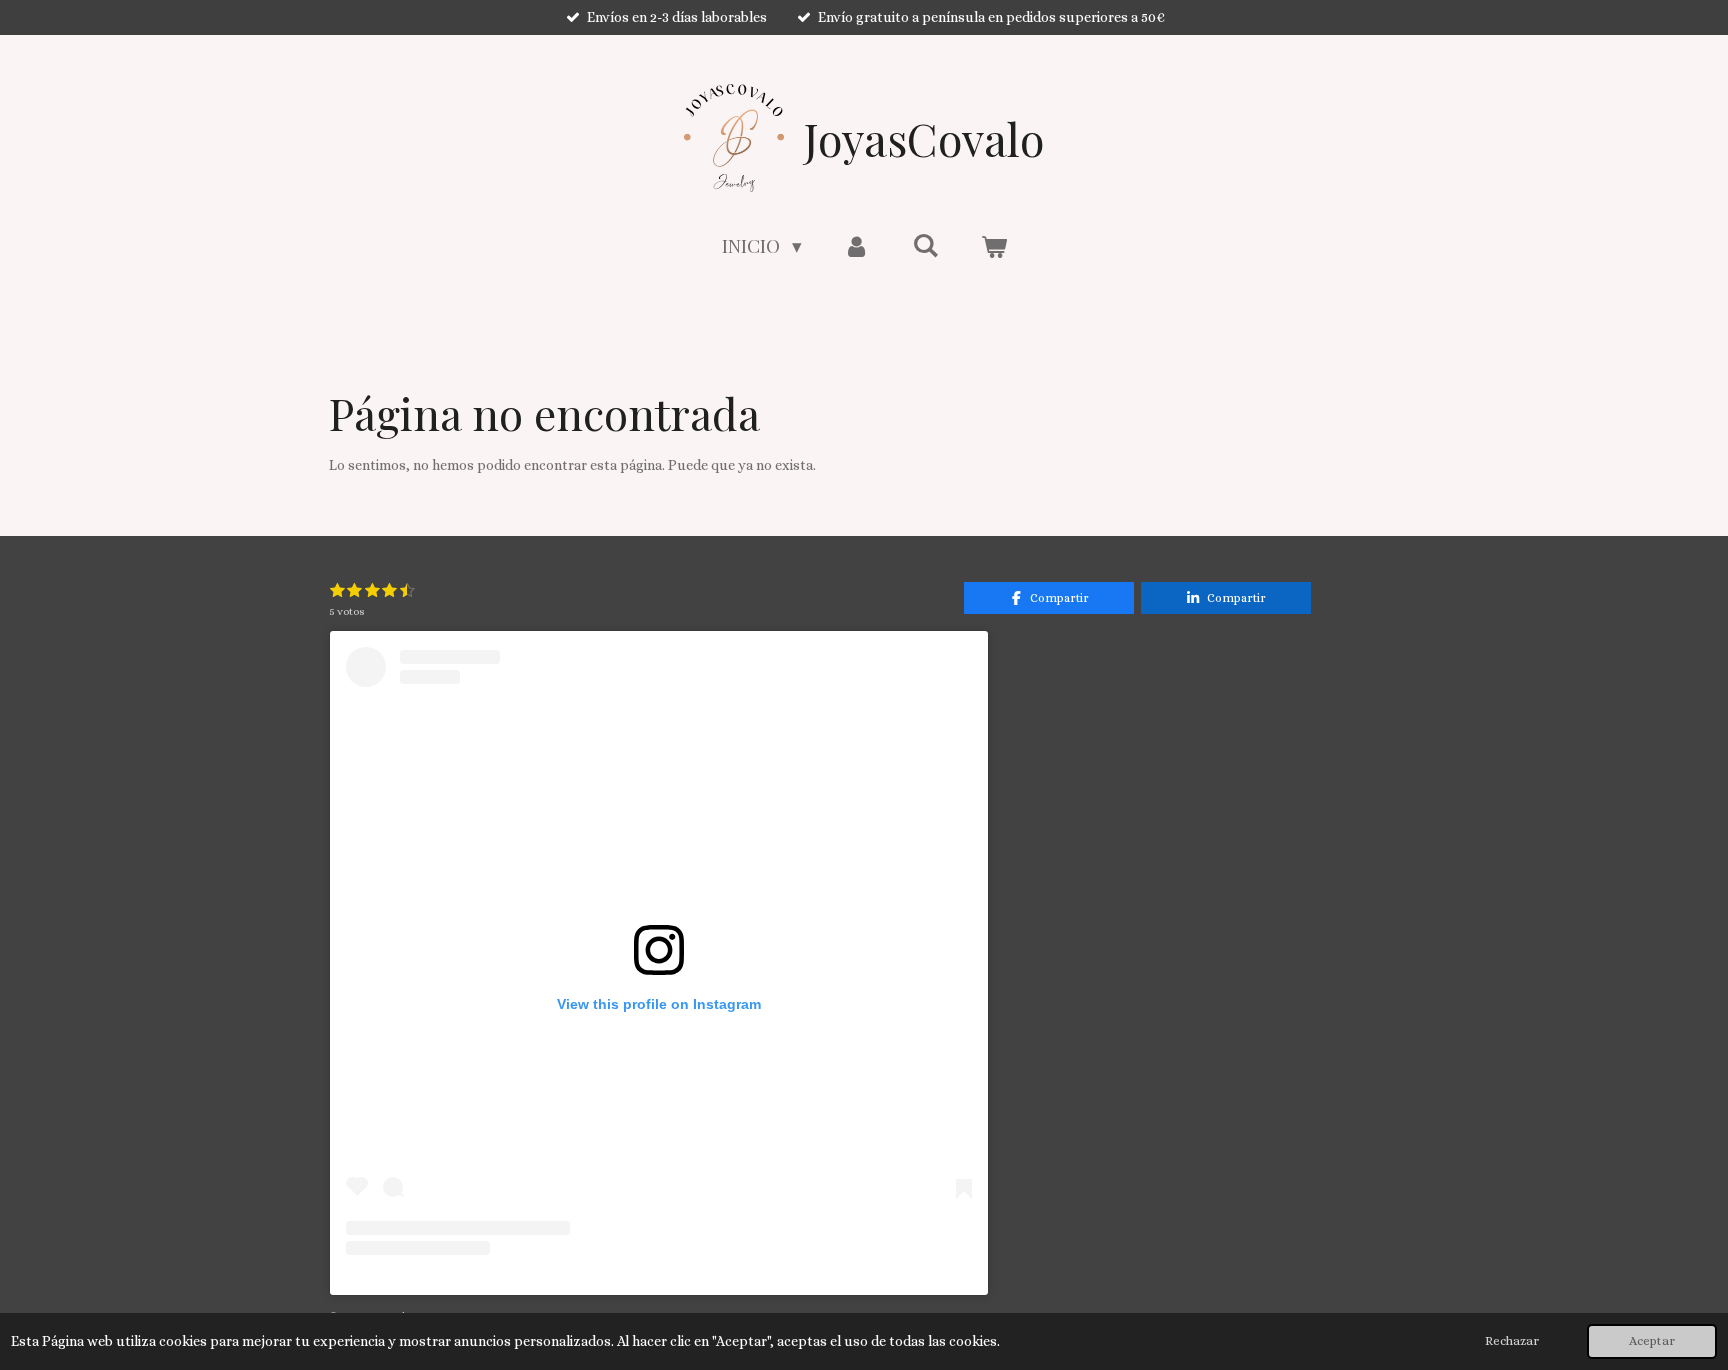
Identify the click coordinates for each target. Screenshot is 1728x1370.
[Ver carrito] (993, 245)
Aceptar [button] (1652, 1341)
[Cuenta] (857, 245)
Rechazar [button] (1512, 1341)
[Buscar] (925, 244)
